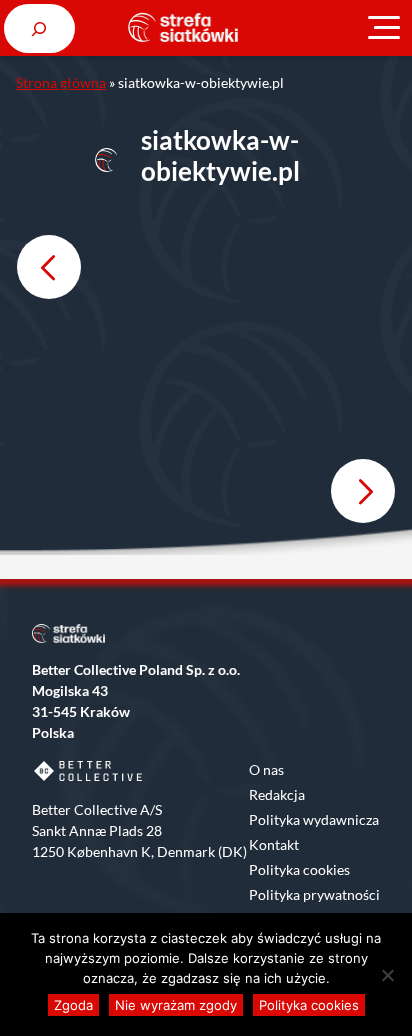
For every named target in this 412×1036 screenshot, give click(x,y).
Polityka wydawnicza (314, 819)
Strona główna (61, 82)
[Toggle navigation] (384, 28)
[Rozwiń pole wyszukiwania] (39, 28)
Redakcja (277, 794)
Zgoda (73, 1005)
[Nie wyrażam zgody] (387, 975)
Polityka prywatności (314, 894)
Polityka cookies (299, 869)
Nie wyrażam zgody (176, 1005)
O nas (266, 769)
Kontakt (274, 844)
